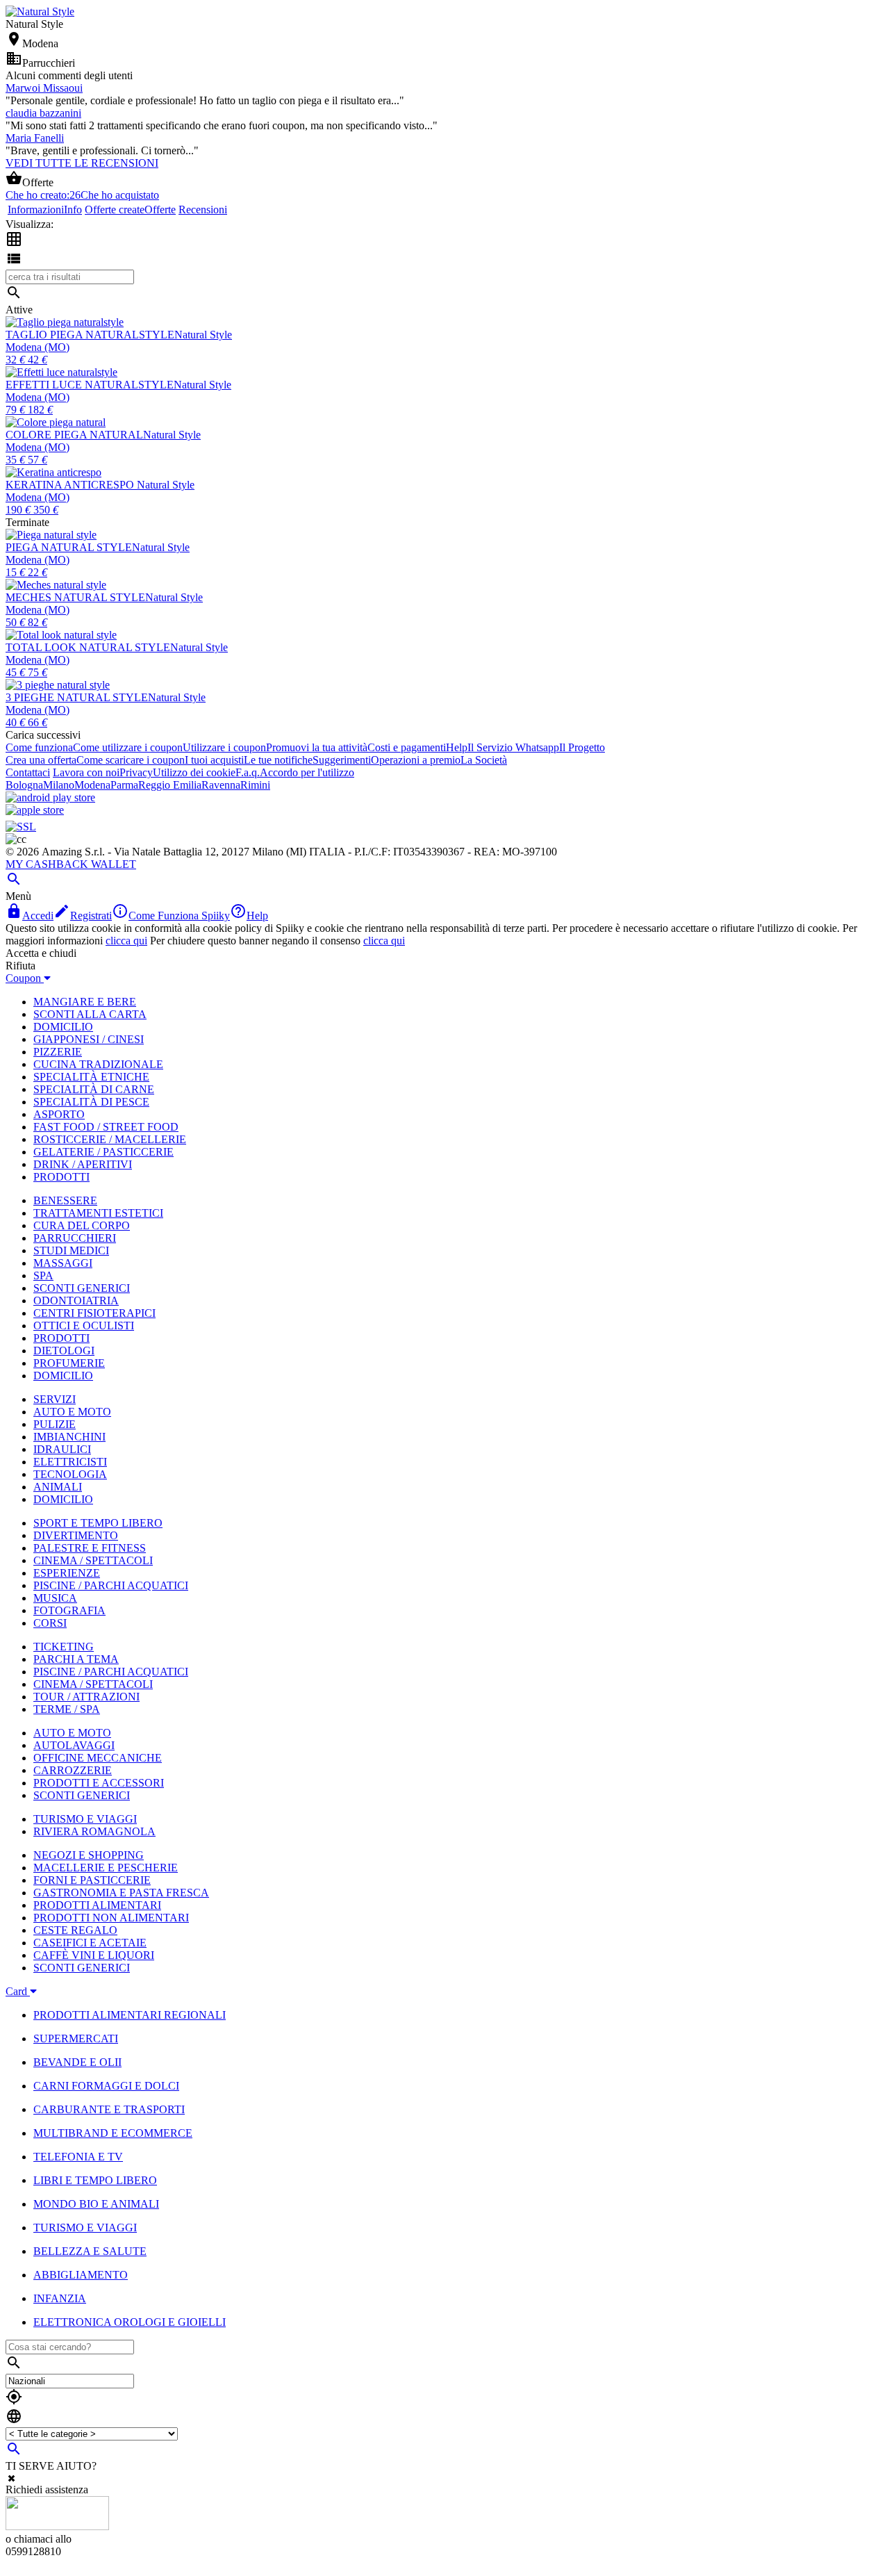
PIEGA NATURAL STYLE (69, 547)
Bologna (24, 785)
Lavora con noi (86, 772)
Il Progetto (582, 747)
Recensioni (203, 210)
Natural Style (203, 335)
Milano (59, 785)
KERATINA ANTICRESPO (71, 485)
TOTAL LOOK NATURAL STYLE (88, 647)
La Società (484, 760)
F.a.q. (248, 772)
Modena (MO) (38, 347)
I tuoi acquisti (214, 760)
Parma (124, 785)
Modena (92, 785)
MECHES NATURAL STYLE (75, 597)
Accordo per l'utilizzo (307, 772)
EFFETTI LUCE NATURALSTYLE (90, 385)
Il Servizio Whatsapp (513, 747)
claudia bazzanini (43, 113)
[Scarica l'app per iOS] (35, 810)
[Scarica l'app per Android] (50, 797)
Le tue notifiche (278, 760)
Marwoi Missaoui (44, 88)
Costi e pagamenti (407, 747)
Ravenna (221, 785)
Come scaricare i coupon (131, 760)
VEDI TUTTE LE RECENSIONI (82, 163)
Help (457, 747)
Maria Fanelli (35, 138)
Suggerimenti (342, 760)
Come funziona (39, 747)
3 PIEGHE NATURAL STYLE (77, 697)
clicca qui (126, 941)
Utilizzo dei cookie (194, 772)
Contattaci (28, 772)
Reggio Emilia (170, 785)
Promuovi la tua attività (317, 747)
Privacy (136, 772)
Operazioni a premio (416, 760)
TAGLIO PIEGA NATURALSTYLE (90, 335)
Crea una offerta (41, 760)
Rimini (255, 785)
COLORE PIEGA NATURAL (74, 435)
